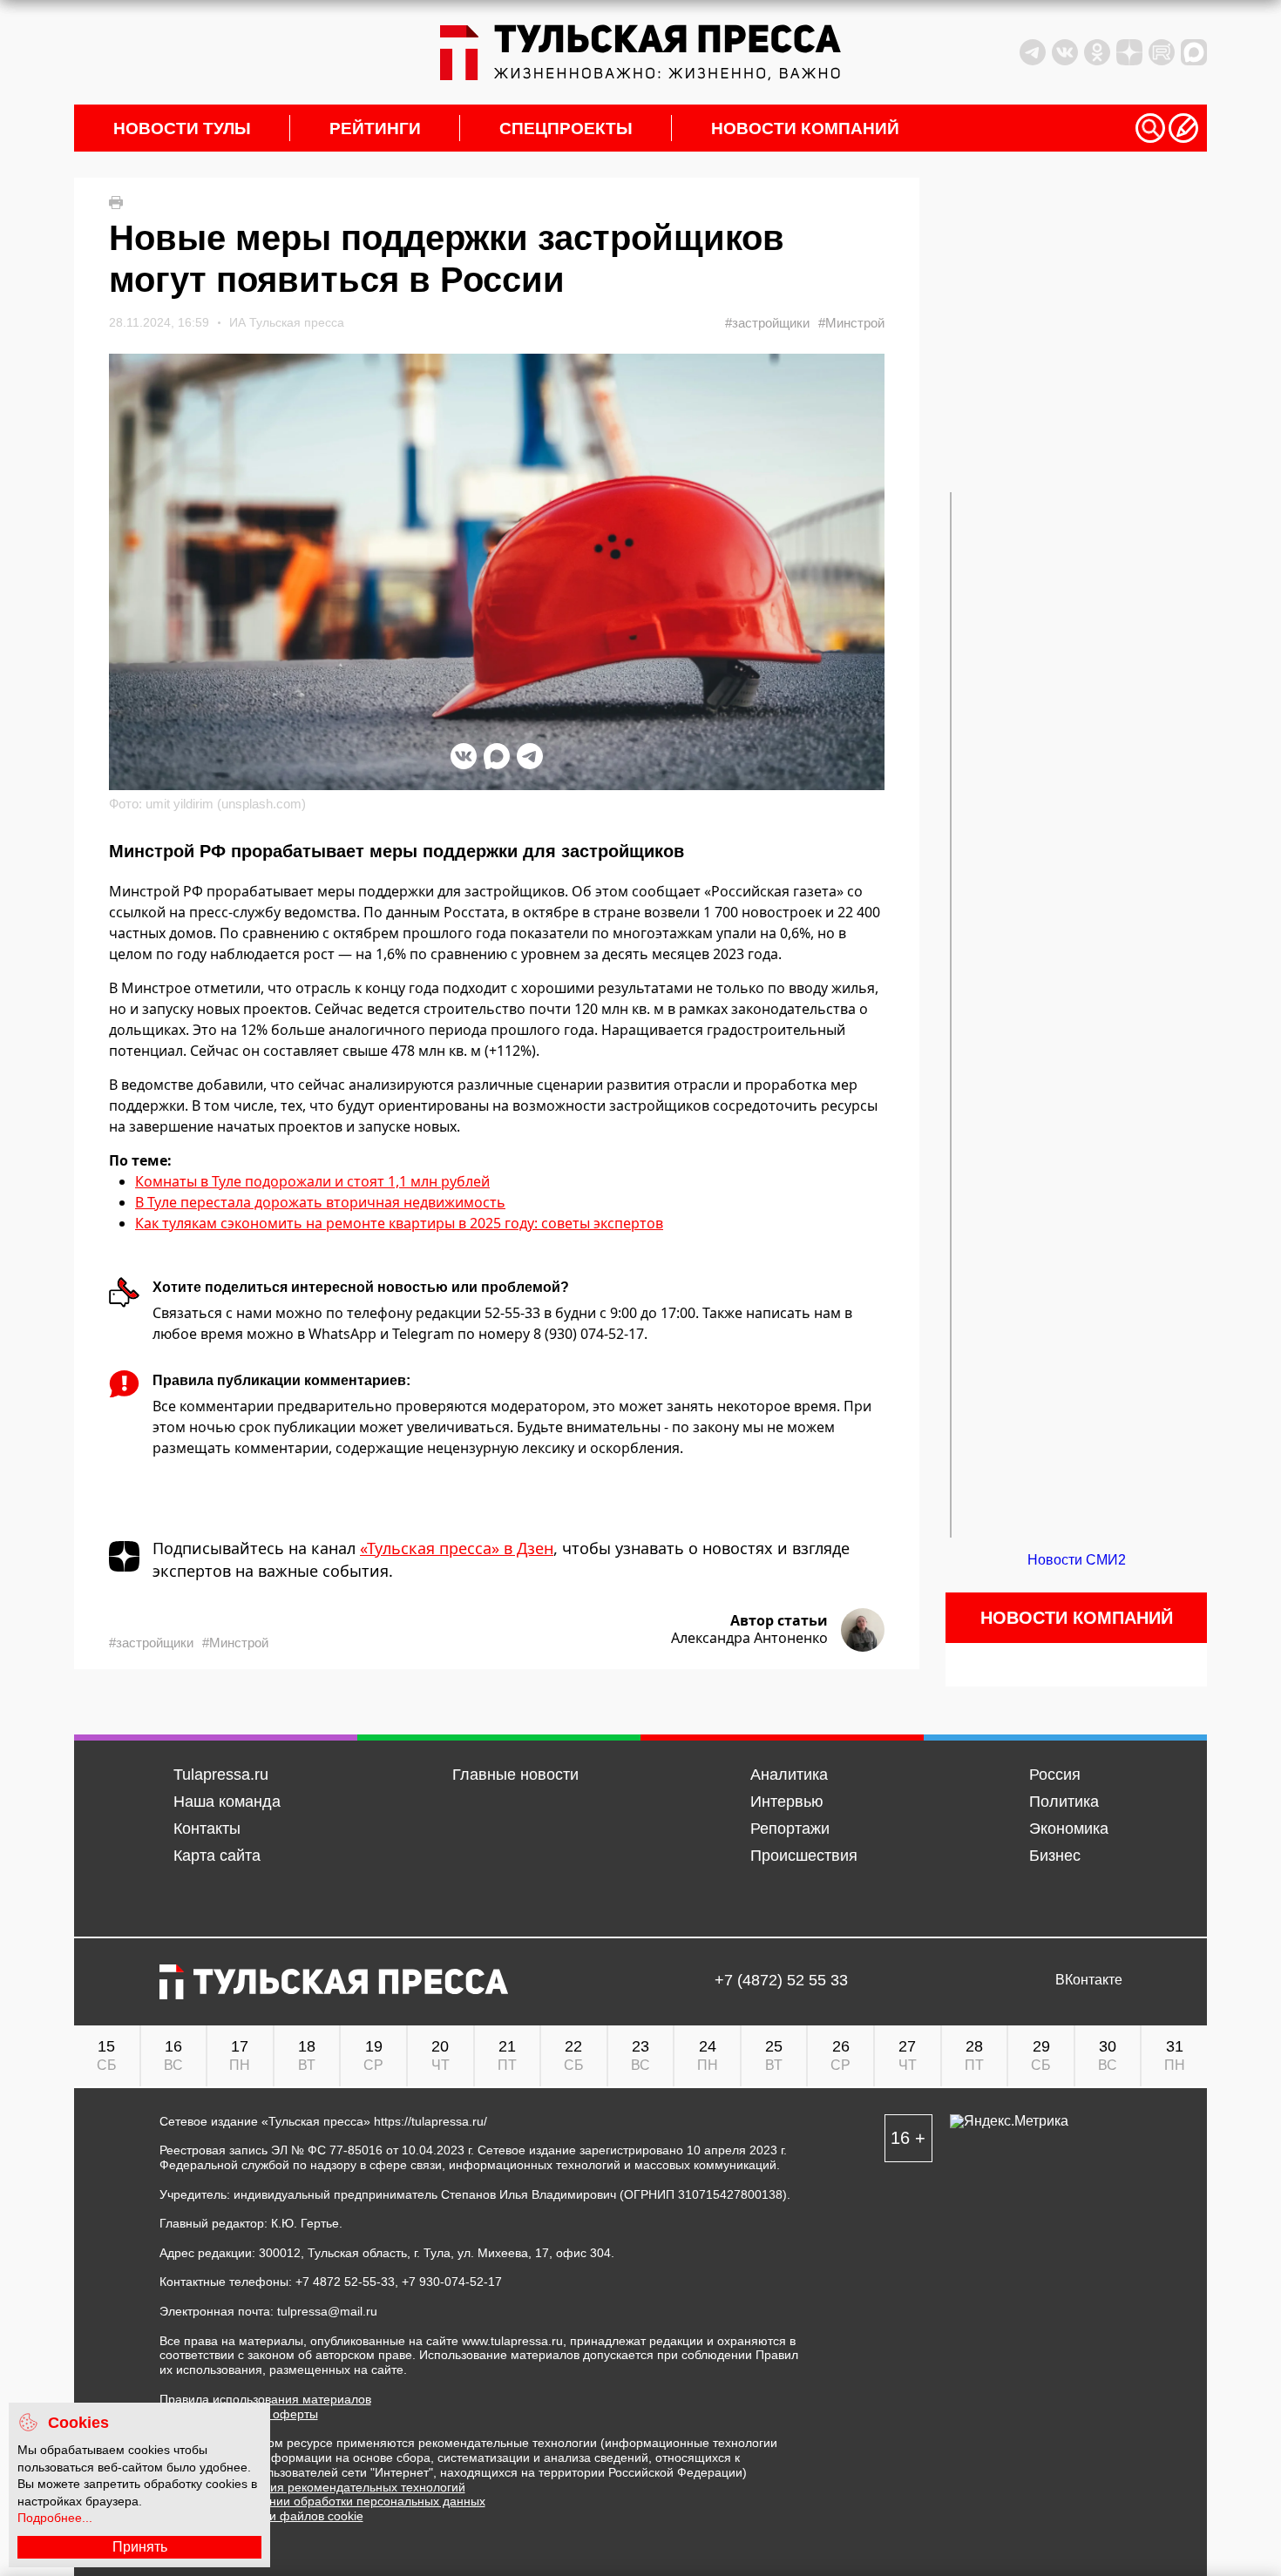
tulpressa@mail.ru (327, 2311)
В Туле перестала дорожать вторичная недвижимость (320, 1202)
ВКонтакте (1089, 1980)
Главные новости (515, 1775)
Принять (140, 2547)
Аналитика (789, 1775)
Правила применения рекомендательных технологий (312, 2487)
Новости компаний (805, 128)
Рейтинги (375, 128)
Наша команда (227, 1802)
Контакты (207, 1829)
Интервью (787, 1802)
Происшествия (804, 1856)
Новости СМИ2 (1077, 1560)
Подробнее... (55, 2518)
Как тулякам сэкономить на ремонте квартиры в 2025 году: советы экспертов (399, 1223)
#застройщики (767, 323)
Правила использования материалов (265, 2399)
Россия (1055, 1775)
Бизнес (1055, 1856)
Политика (1064, 1802)
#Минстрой (851, 323)
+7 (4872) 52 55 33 (781, 1981)
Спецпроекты (566, 128)
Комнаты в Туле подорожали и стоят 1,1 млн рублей (312, 1181)
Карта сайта (217, 1856)
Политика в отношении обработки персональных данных (322, 2501)
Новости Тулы (182, 128)
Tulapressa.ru (221, 1775)
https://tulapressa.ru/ (430, 2121)
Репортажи (790, 1829)
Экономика (1069, 1829)
